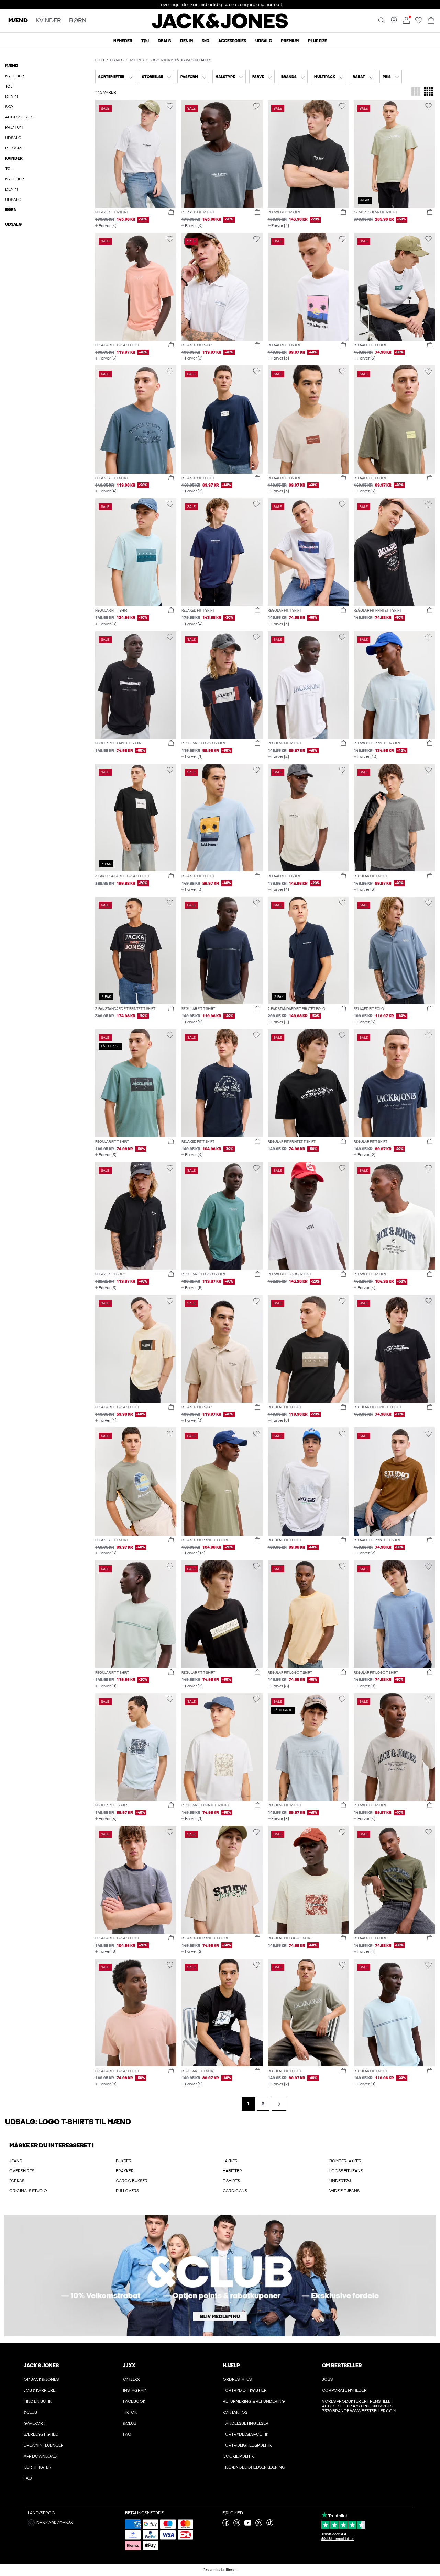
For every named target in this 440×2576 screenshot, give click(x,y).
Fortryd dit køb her (245, 2390)
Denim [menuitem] (186, 41)
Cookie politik (238, 2456)
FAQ (28, 2478)
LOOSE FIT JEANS (346, 2171)
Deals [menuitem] (164, 41)
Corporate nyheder (344, 2390)
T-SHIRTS (231, 2181)
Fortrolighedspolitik (247, 2445)
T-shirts (137, 60)
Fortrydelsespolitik (246, 2434)
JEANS (16, 2161)
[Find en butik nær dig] (394, 22)
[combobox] (115, 77)
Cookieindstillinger (220, 2570)
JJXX (129, 2366)
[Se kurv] (431, 21)
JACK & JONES (41, 2366)
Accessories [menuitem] (232, 41)
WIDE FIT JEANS (344, 2191)
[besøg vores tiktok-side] (270, 2525)
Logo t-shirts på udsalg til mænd (180, 60)
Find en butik (38, 2401)
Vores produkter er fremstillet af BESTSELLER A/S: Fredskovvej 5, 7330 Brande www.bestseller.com (359, 2406)
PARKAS (17, 2181)
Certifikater (37, 2467)
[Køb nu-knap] (171, 212)
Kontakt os (235, 2412)
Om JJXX (131, 2379)
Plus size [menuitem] (317, 41)
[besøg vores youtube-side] (248, 2525)
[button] (136, 154)
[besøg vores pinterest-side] (259, 2525)
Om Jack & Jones (41, 2379)
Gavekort (35, 2423)
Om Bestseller (342, 2366)
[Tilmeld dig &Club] (220, 2276)
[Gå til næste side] (279, 2104)
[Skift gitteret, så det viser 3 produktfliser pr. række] (416, 92)
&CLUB (30, 2412)
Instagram (135, 2390)
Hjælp (231, 2366)
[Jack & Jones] (220, 27)
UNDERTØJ (340, 2181)
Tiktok (130, 2412)
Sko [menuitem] (206, 41)
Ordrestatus (237, 2379)
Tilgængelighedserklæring (254, 2467)
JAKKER (230, 2161)
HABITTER (232, 2171)
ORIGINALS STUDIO (28, 2191)
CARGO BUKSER (132, 2181)
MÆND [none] (18, 21)
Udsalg (117, 60)
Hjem (100, 60)
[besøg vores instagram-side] (237, 2525)
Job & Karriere (40, 2390)
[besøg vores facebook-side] (226, 2525)
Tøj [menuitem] (145, 41)
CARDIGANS (235, 2191)
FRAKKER (125, 2171)
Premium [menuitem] (290, 41)
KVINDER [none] (48, 21)
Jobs (327, 2379)
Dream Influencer (44, 2445)
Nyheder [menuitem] (123, 41)
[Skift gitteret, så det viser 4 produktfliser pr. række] (428, 92)
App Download (40, 2456)
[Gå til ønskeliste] (419, 22)
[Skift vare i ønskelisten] (170, 106)
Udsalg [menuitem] (264, 41)
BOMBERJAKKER (345, 2161)
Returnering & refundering (254, 2401)
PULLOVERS (127, 2191)
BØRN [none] (78, 21)
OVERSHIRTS (22, 2171)
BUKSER (124, 2161)
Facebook (134, 2401)
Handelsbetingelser (246, 2423)
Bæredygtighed (41, 2434)
